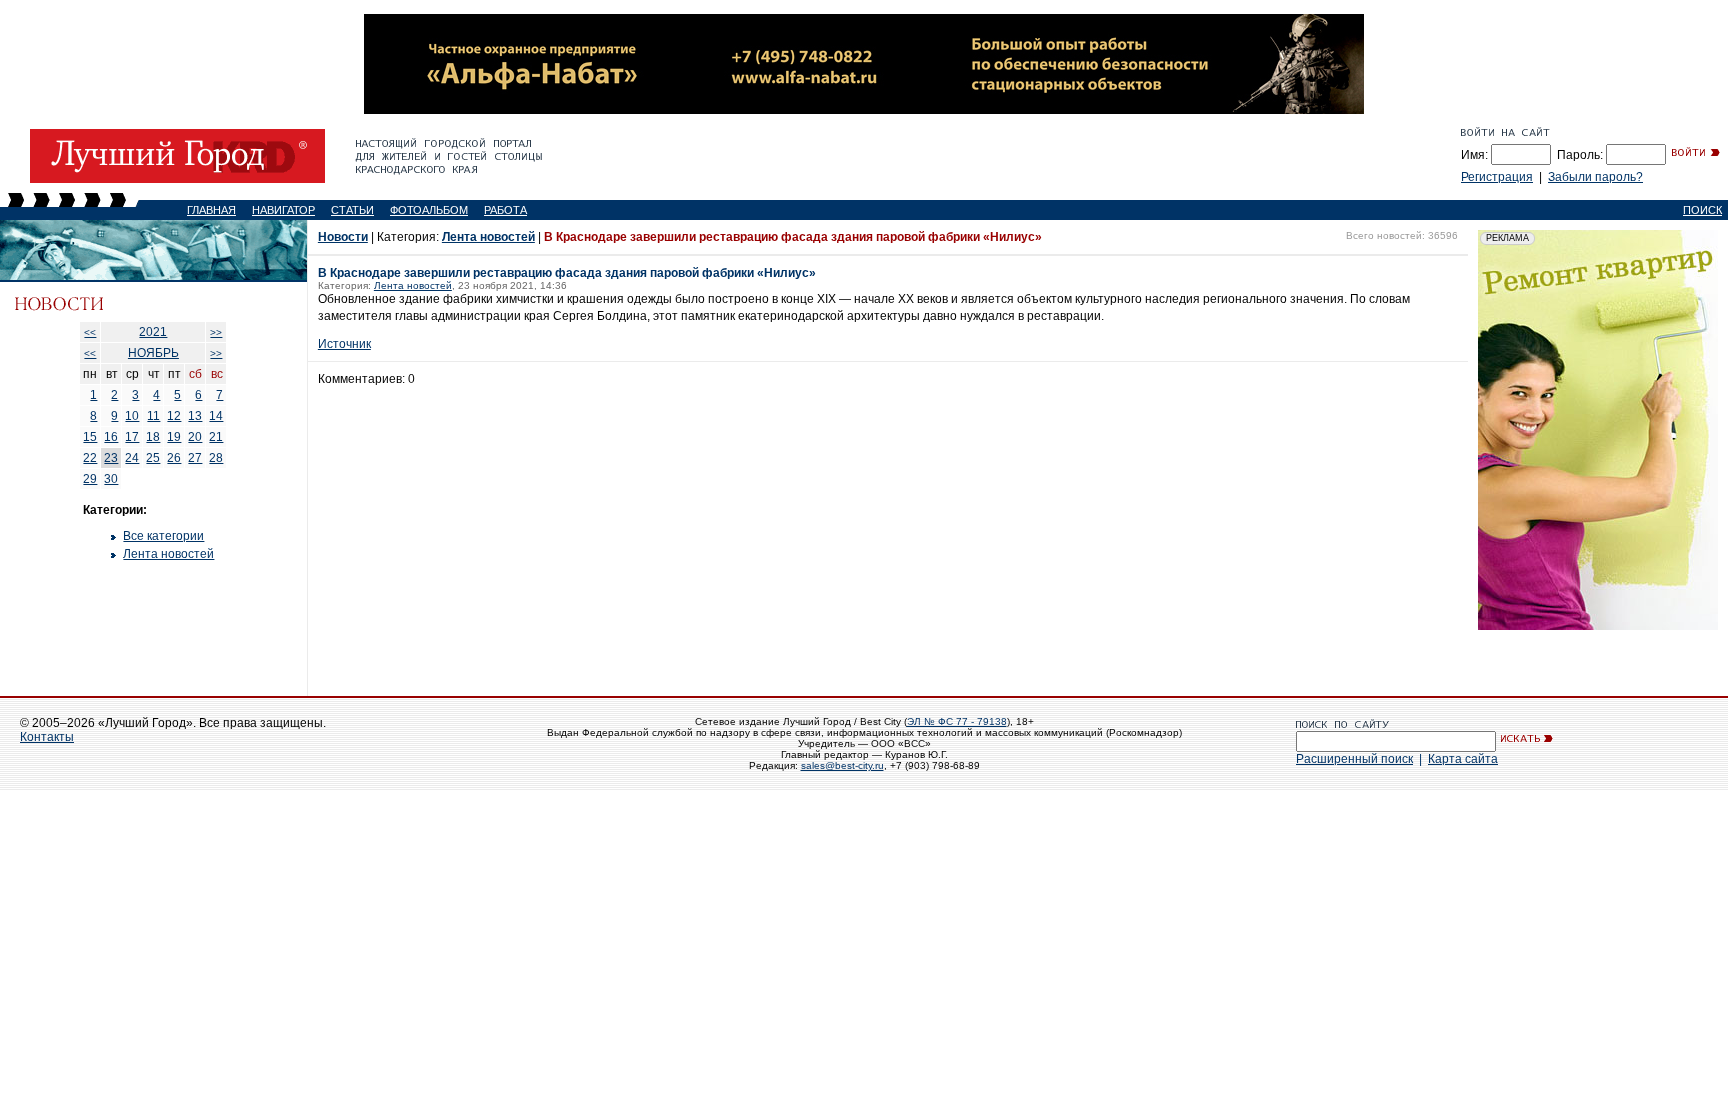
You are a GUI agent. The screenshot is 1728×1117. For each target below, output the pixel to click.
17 (132, 437)
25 (153, 458)
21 (216, 437)
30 (111, 479)
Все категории (163, 536)
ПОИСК (1702, 210)
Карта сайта (1463, 759)
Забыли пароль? (1595, 177)
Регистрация (1497, 177)
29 (90, 479)
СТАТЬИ (352, 210)
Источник (344, 344)
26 (174, 458)
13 (195, 416)
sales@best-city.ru (842, 765)
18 (153, 437)
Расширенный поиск (1354, 759)
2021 (153, 332)
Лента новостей (168, 554)
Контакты (47, 737)
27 (195, 458)
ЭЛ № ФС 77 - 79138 (957, 721)
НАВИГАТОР (283, 210)
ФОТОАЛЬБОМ (429, 210)
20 (195, 437)
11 (153, 416)
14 (216, 416)
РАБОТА (505, 210)
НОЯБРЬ (153, 353)
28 (216, 458)
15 (90, 437)
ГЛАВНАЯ (211, 210)
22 (90, 458)
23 (111, 458)
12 (174, 416)
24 (132, 458)
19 (174, 437)
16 (111, 437)
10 (132, 416)
